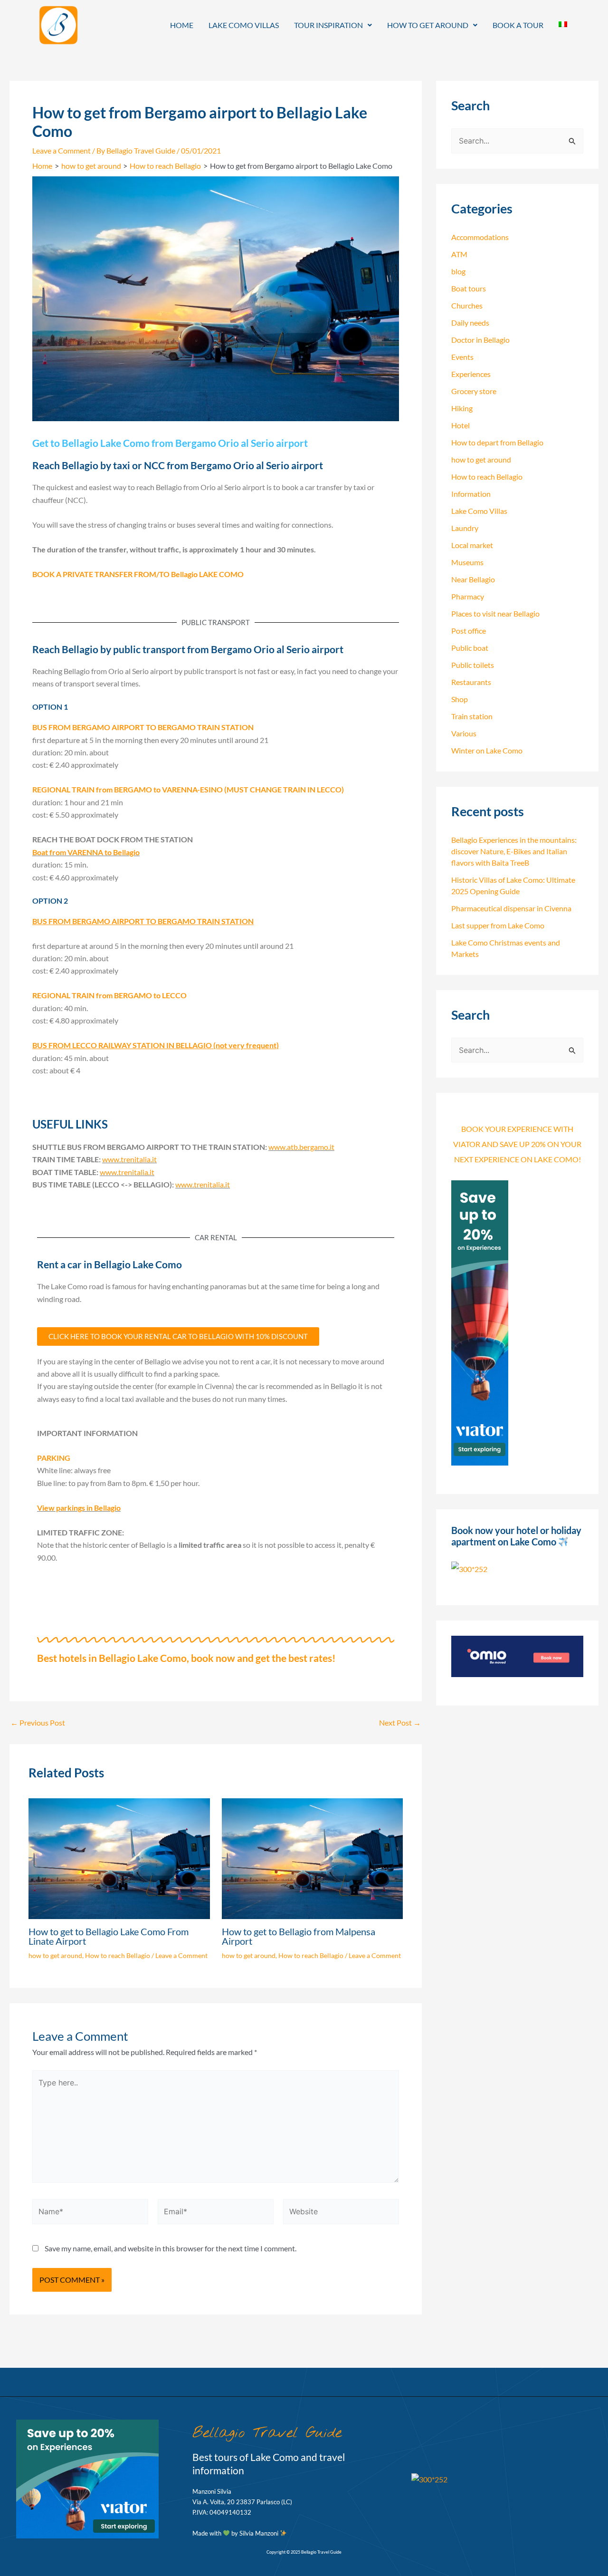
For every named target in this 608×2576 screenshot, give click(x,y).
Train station (472, 716)
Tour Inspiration (328, 25)
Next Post (400, 1723)
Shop (460, 699)
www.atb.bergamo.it (301, 1147)
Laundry (465, 528)
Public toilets (473, 665)
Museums (467, 562)
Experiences (471, 374)
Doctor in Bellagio (480, 340)
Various (464, 733)
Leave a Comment (62, 150)
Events (462, 357)
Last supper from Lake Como (498, 925)
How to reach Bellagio (118, 1955)
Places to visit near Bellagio (495, 613)
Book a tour (518, 25)
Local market (472, 545)
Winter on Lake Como (487, 750)
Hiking (462, 408)
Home (182, 25)
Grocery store (474, 391)
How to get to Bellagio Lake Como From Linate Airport (109, 1936)
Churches (467, 305)
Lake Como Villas (244, 25)
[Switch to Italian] (563, 24)
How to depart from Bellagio (497, 442)
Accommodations (480, 237)
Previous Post (38, 1723)
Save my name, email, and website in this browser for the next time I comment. (171, 2248)
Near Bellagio (473, 579)
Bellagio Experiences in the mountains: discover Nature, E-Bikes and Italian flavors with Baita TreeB (514, 851)
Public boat (470, 648)
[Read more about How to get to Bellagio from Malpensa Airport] (313, 1857)
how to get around (55, 1955)
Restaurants (471, 682)
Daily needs (470, 323)
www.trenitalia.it (129, 1159)
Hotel (461, 425)
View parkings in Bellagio (79, 1508)
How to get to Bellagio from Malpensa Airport (299, 1936)
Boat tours (469, 288)
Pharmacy (468, 596)
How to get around (428, 25)
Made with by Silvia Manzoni (236, 2533)
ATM (459, 254)
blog (458, 271)
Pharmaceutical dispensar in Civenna (511, 908)
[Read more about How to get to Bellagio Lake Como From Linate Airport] (119, 1857)
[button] (333, 25)
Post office (469, 631)
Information (471, 494)
